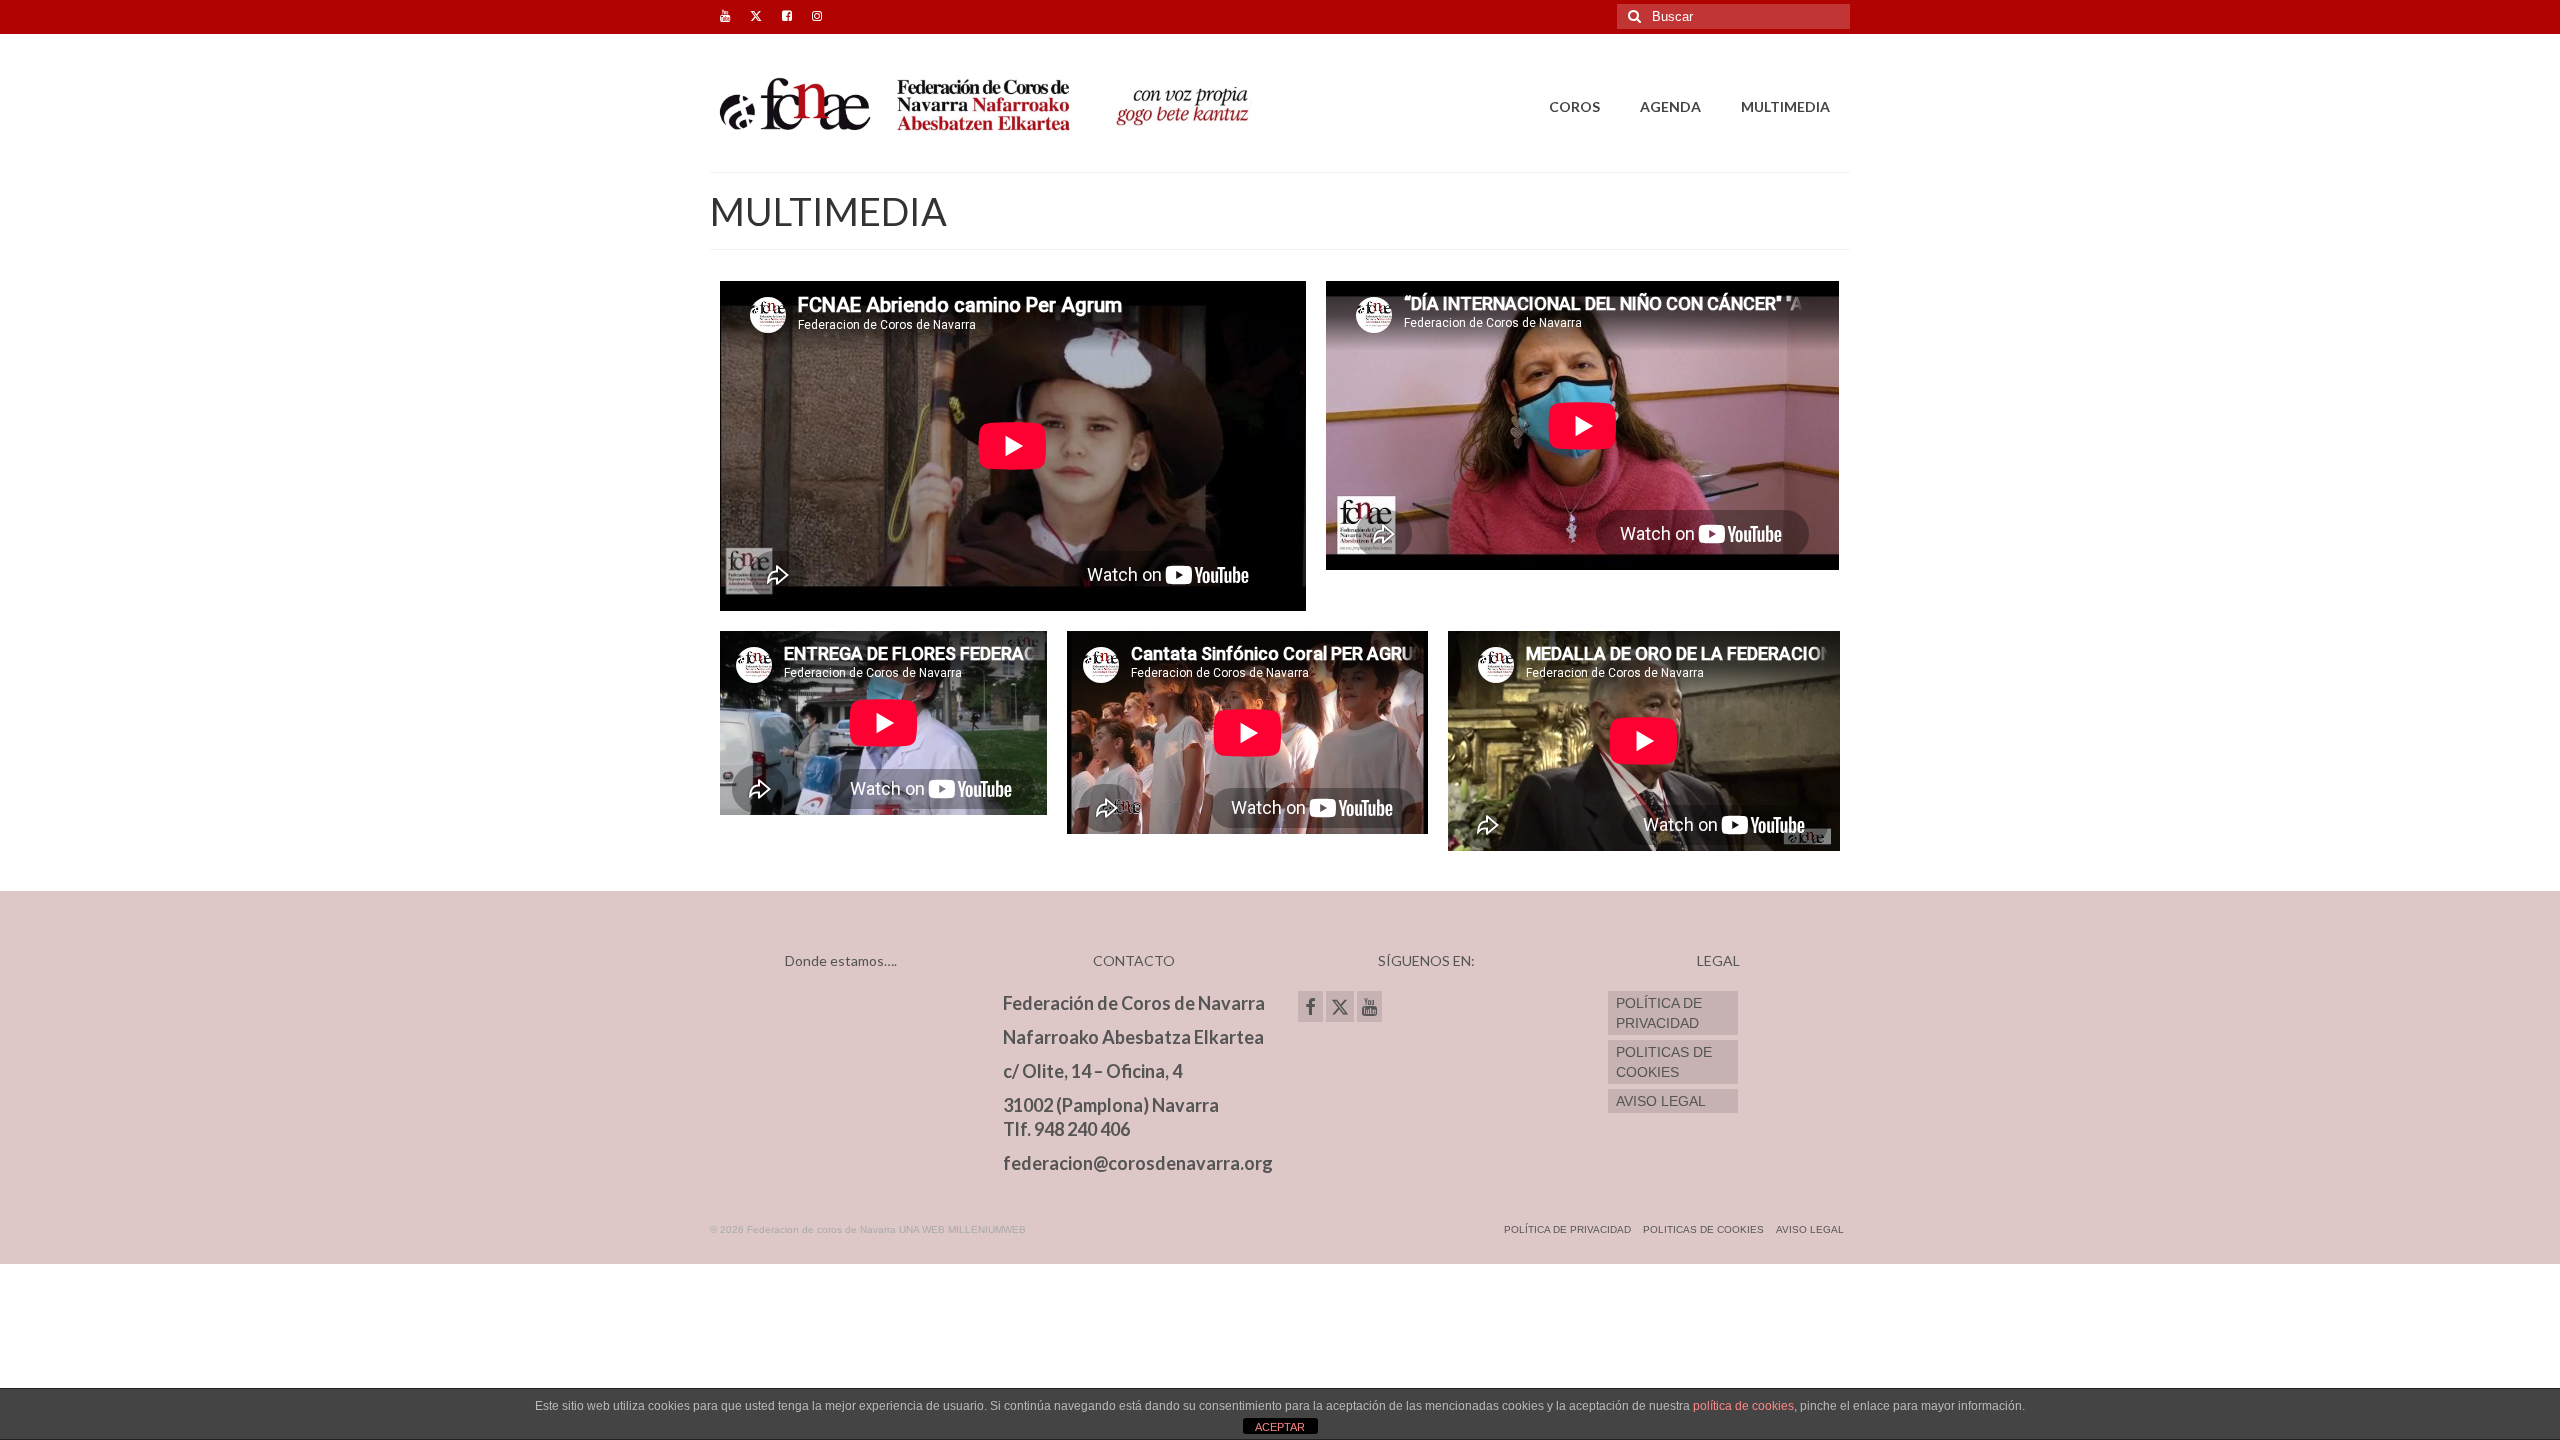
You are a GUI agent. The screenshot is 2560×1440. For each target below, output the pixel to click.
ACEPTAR (1280, 1427)
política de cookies (1743, 1406)
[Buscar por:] (1733, 16)
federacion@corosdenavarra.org (1138, 1163)
